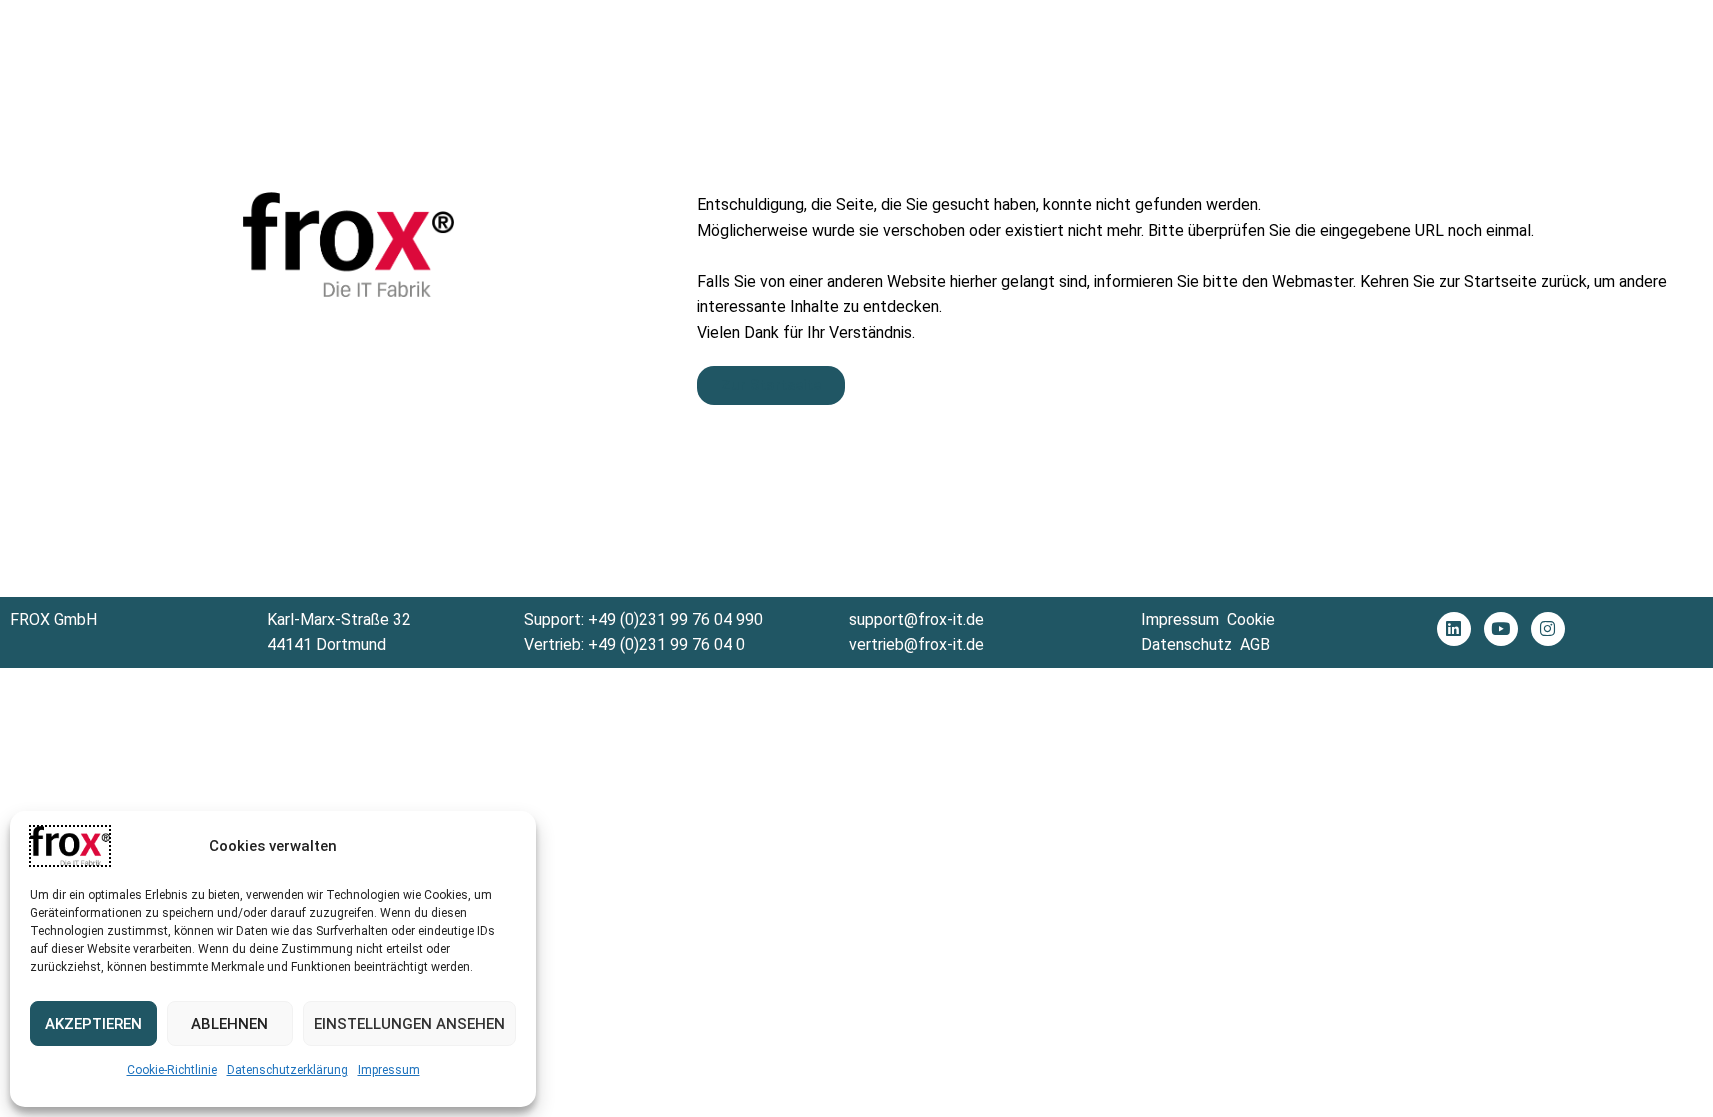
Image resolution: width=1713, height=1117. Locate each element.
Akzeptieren (93, 1024)
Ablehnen (229, 1024)
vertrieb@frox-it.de (916, 644)
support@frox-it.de (916, 619)
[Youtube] (1501, 629)
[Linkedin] (1454, 629)
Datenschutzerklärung (287, 1070)
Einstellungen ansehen (409, 1024)
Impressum (389, 1070)
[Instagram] (1548, 629)
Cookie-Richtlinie (172, 1070)
